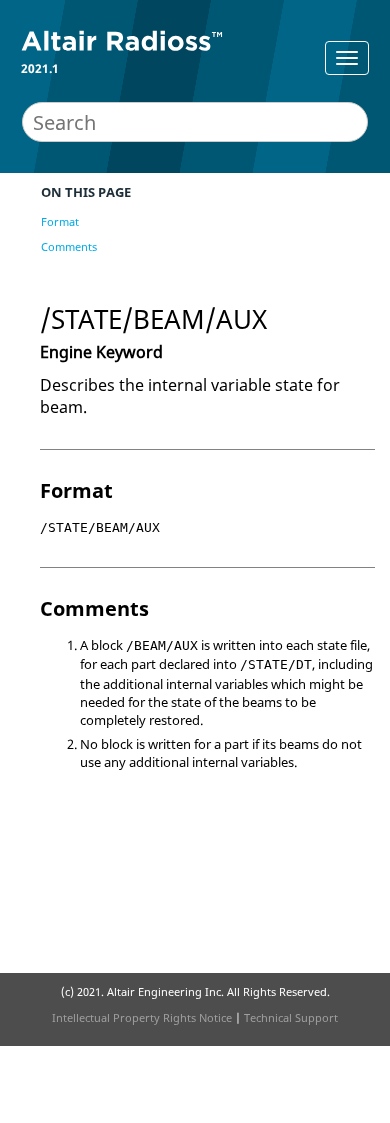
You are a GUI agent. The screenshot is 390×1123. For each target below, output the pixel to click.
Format (60, 221)
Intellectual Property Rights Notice (142, 1017)
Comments (69, 246)
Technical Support (291, 1017)
